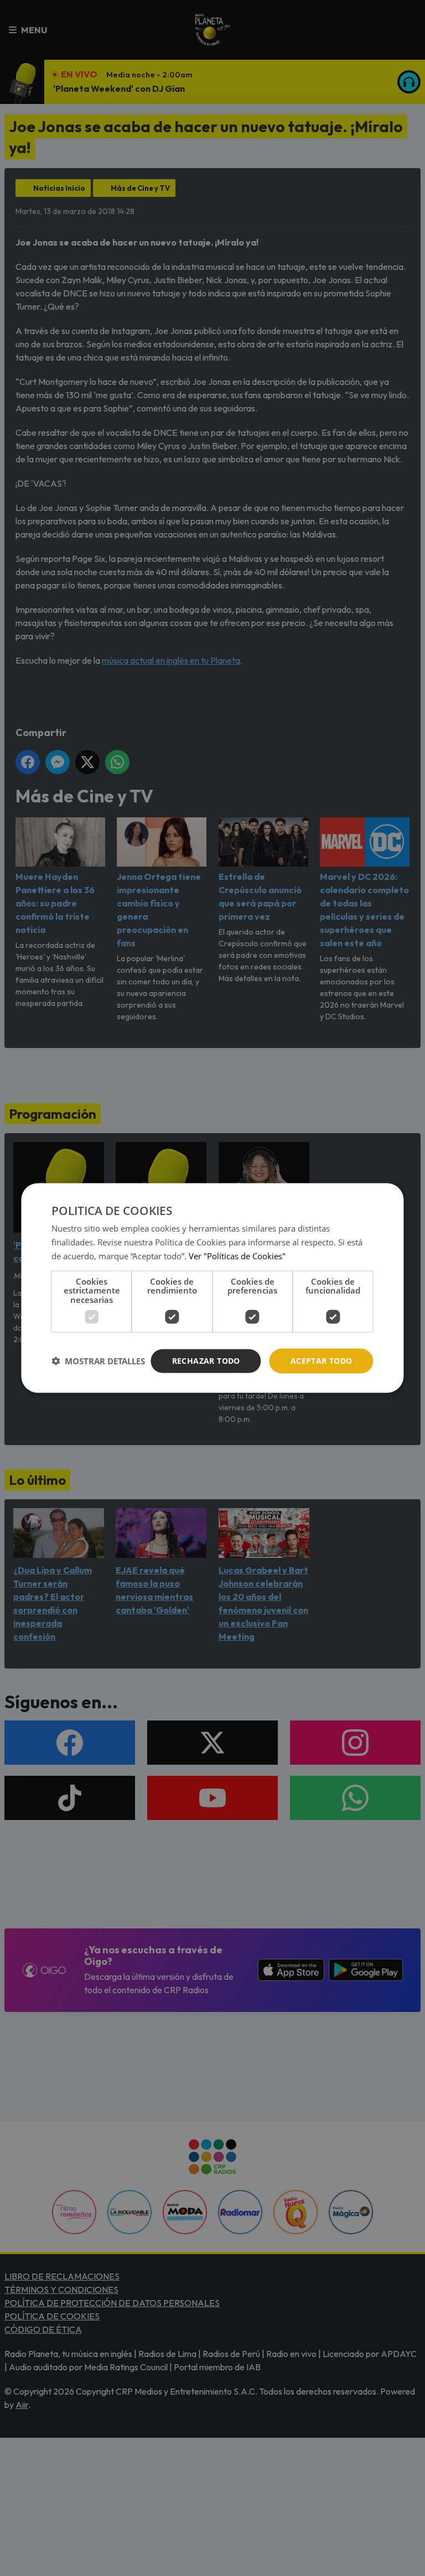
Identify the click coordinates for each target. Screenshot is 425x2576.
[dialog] (212, 1288)
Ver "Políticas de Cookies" (237, 1255)
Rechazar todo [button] (206, 1361)
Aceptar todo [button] (322, 1361)
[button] (98, 1361)
